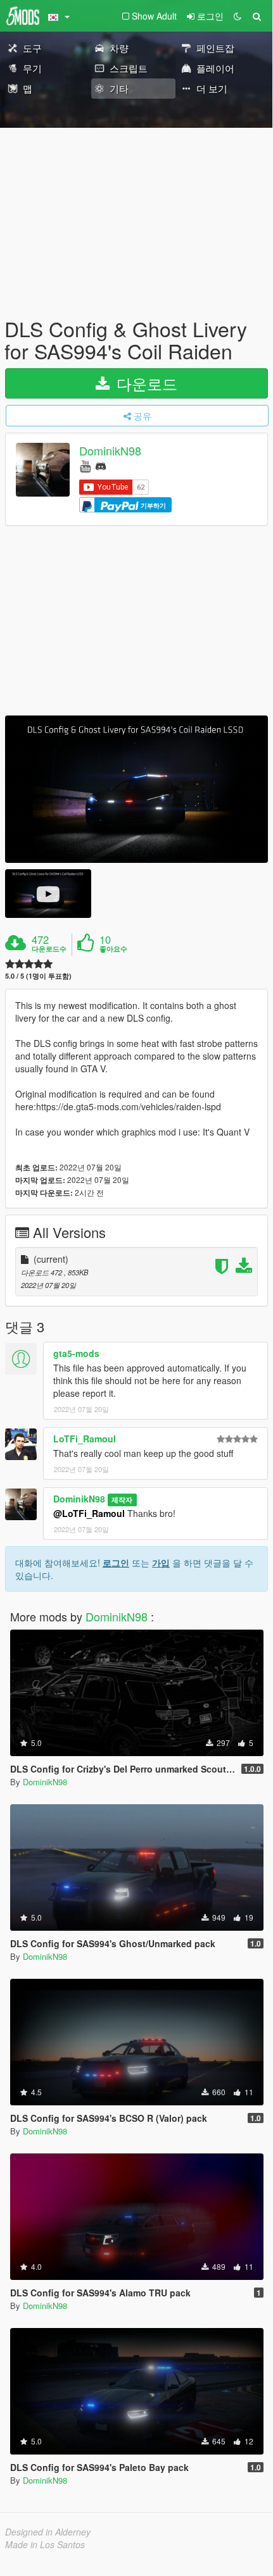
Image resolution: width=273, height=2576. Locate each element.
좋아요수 (113, 949)
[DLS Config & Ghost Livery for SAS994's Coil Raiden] (136, 789)
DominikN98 (110, 451)
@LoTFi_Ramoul (89, 1513)
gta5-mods (76, 1353)
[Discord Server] (101, 465)
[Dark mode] (238, 16)
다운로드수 (49, 949)
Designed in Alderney (48, 2532)
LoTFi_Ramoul (85, 1439)
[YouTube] (85, 465)
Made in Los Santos (45, 2544)
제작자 (122, 1500)
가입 (161, 1563)
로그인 (116, 1563)
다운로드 (145, 383)
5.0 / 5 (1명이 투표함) (38, 976)
